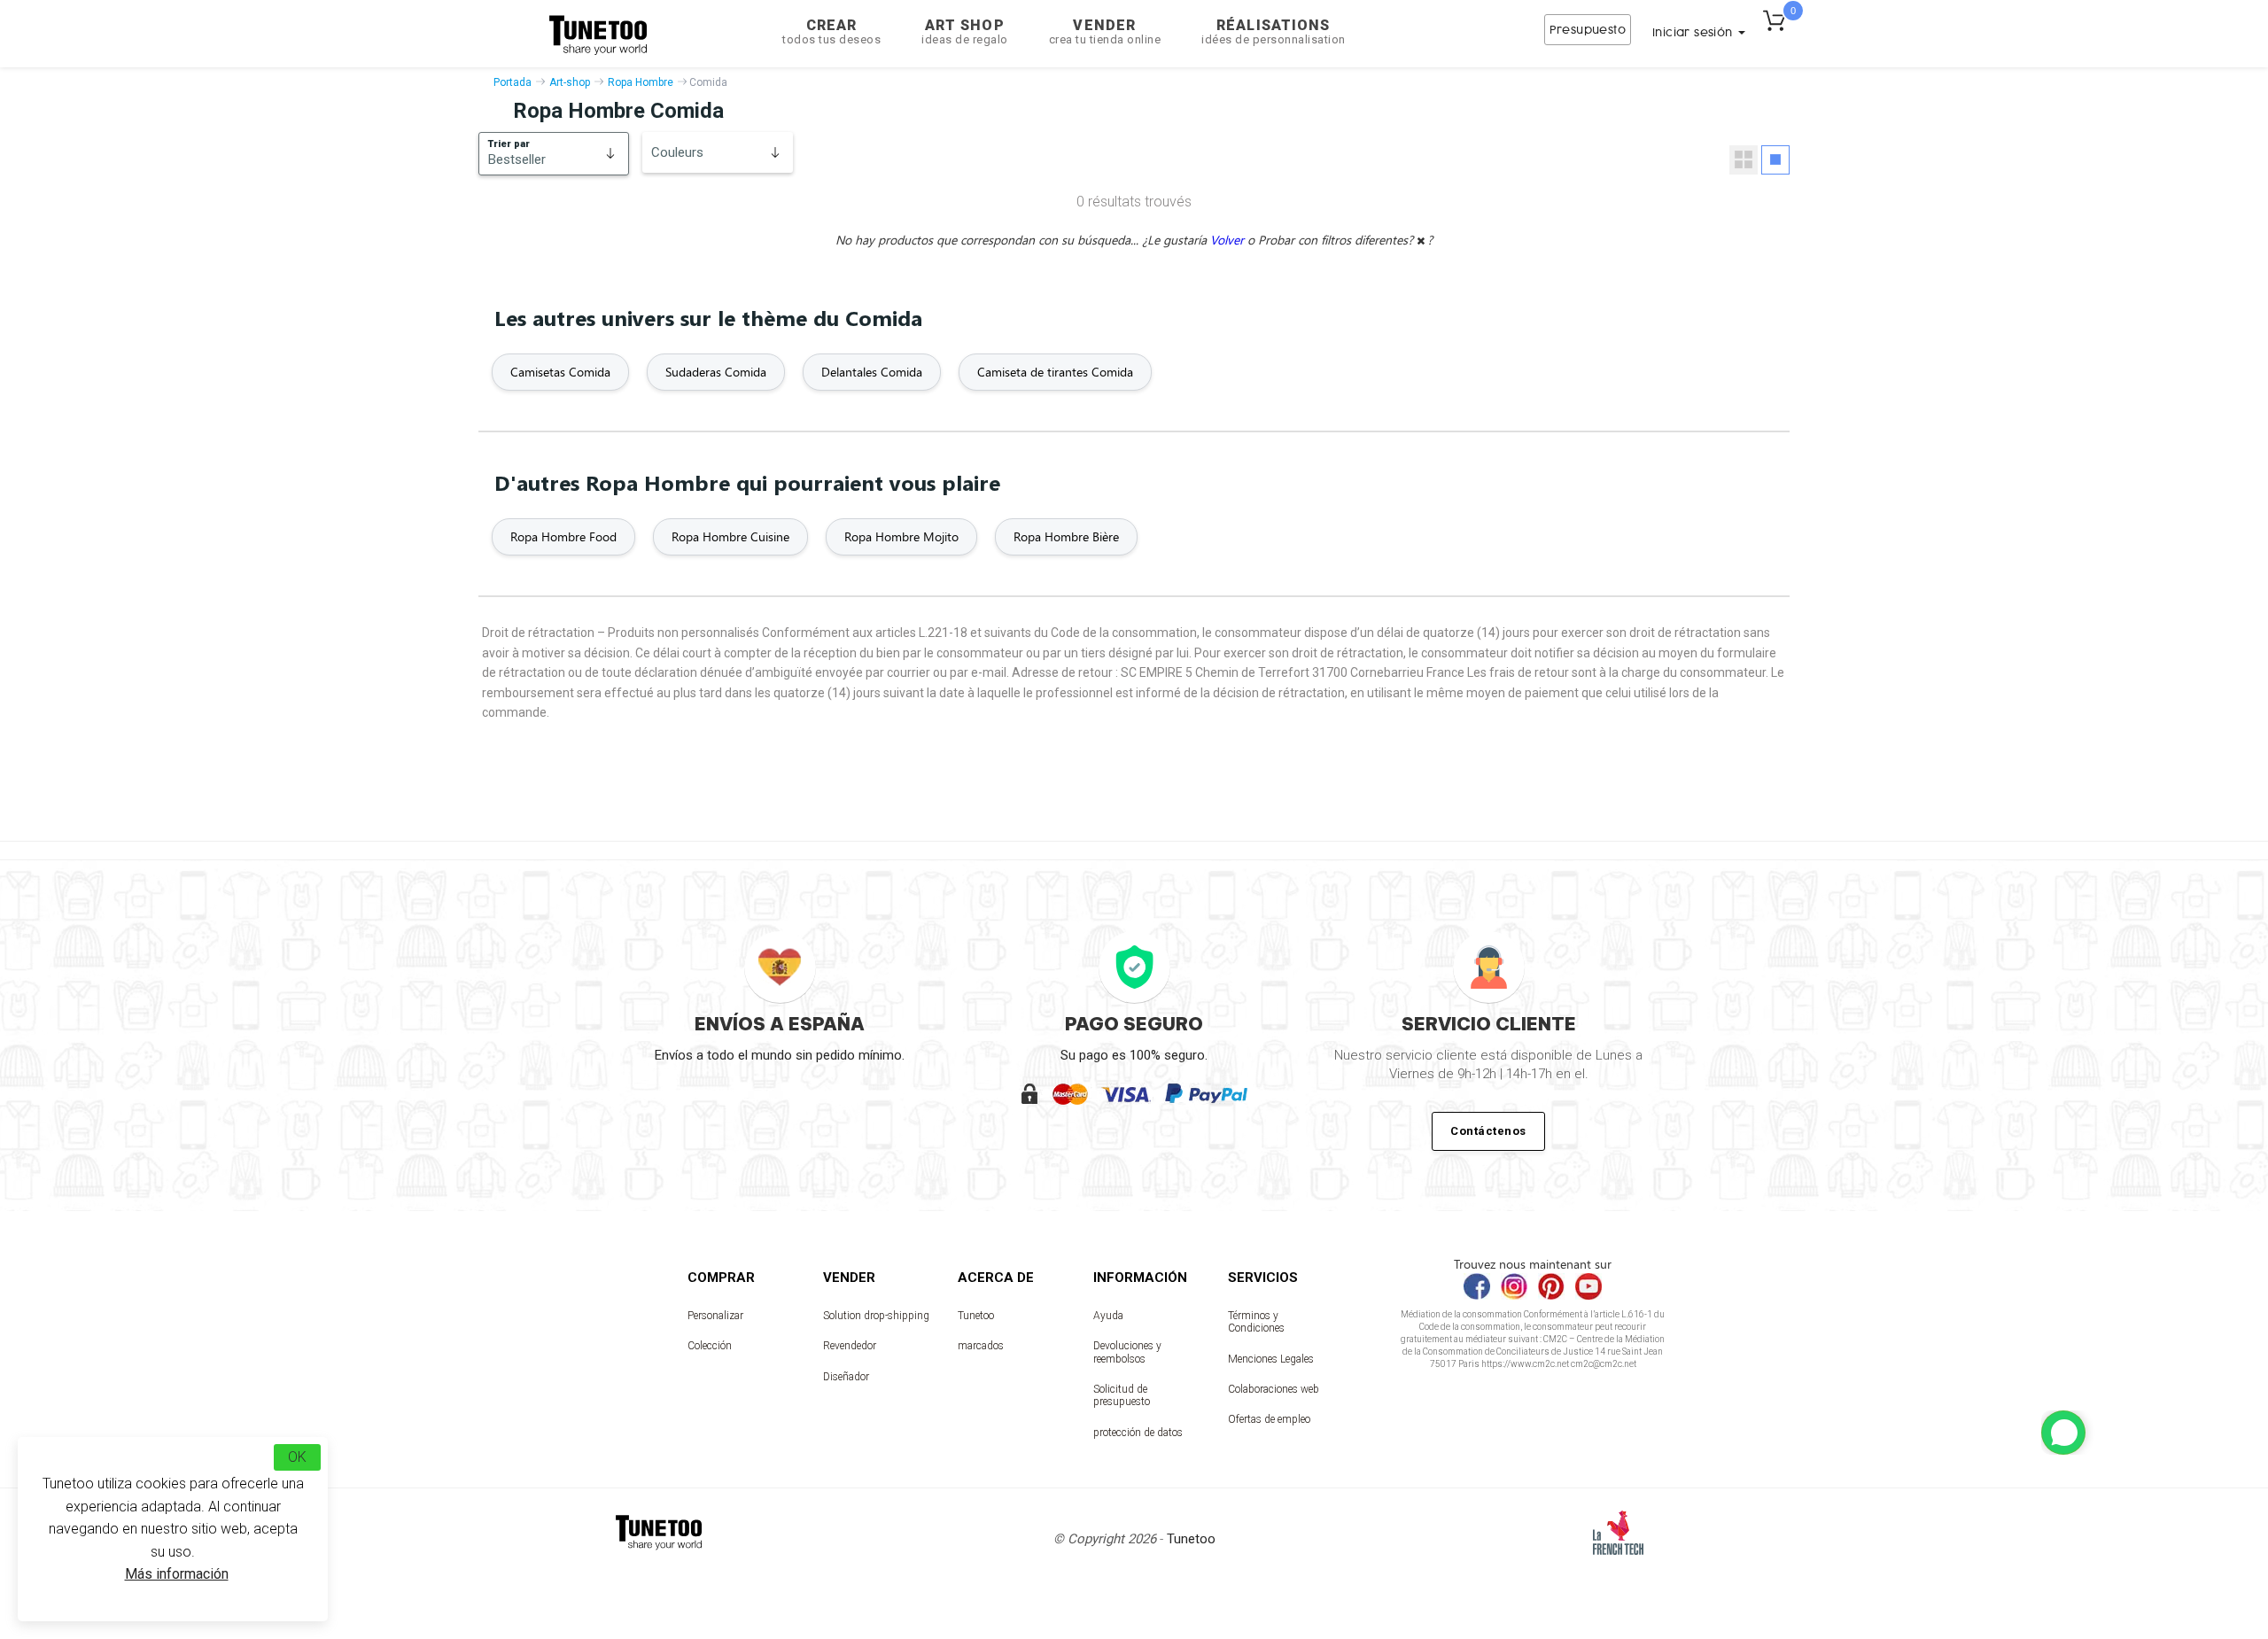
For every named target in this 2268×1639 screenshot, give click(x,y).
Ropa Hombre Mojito (901, 536)
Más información (177, 1574)
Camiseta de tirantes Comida (1055, 372)
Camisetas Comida (560, 372)
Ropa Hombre (641, 82)
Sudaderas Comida (716, 372)
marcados (981, 1346)
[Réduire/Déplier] (2063, 1433)
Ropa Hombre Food (563, 536)
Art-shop (570, 82)
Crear (831, 31)
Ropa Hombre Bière (1066, 536)
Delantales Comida (872, 372)
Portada (513, 82)
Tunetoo (976, 1316)
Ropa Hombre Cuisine (730, 536)
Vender (1105, 31)
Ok (297, 1457)
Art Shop (965, 31)
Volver (1229, 240)
